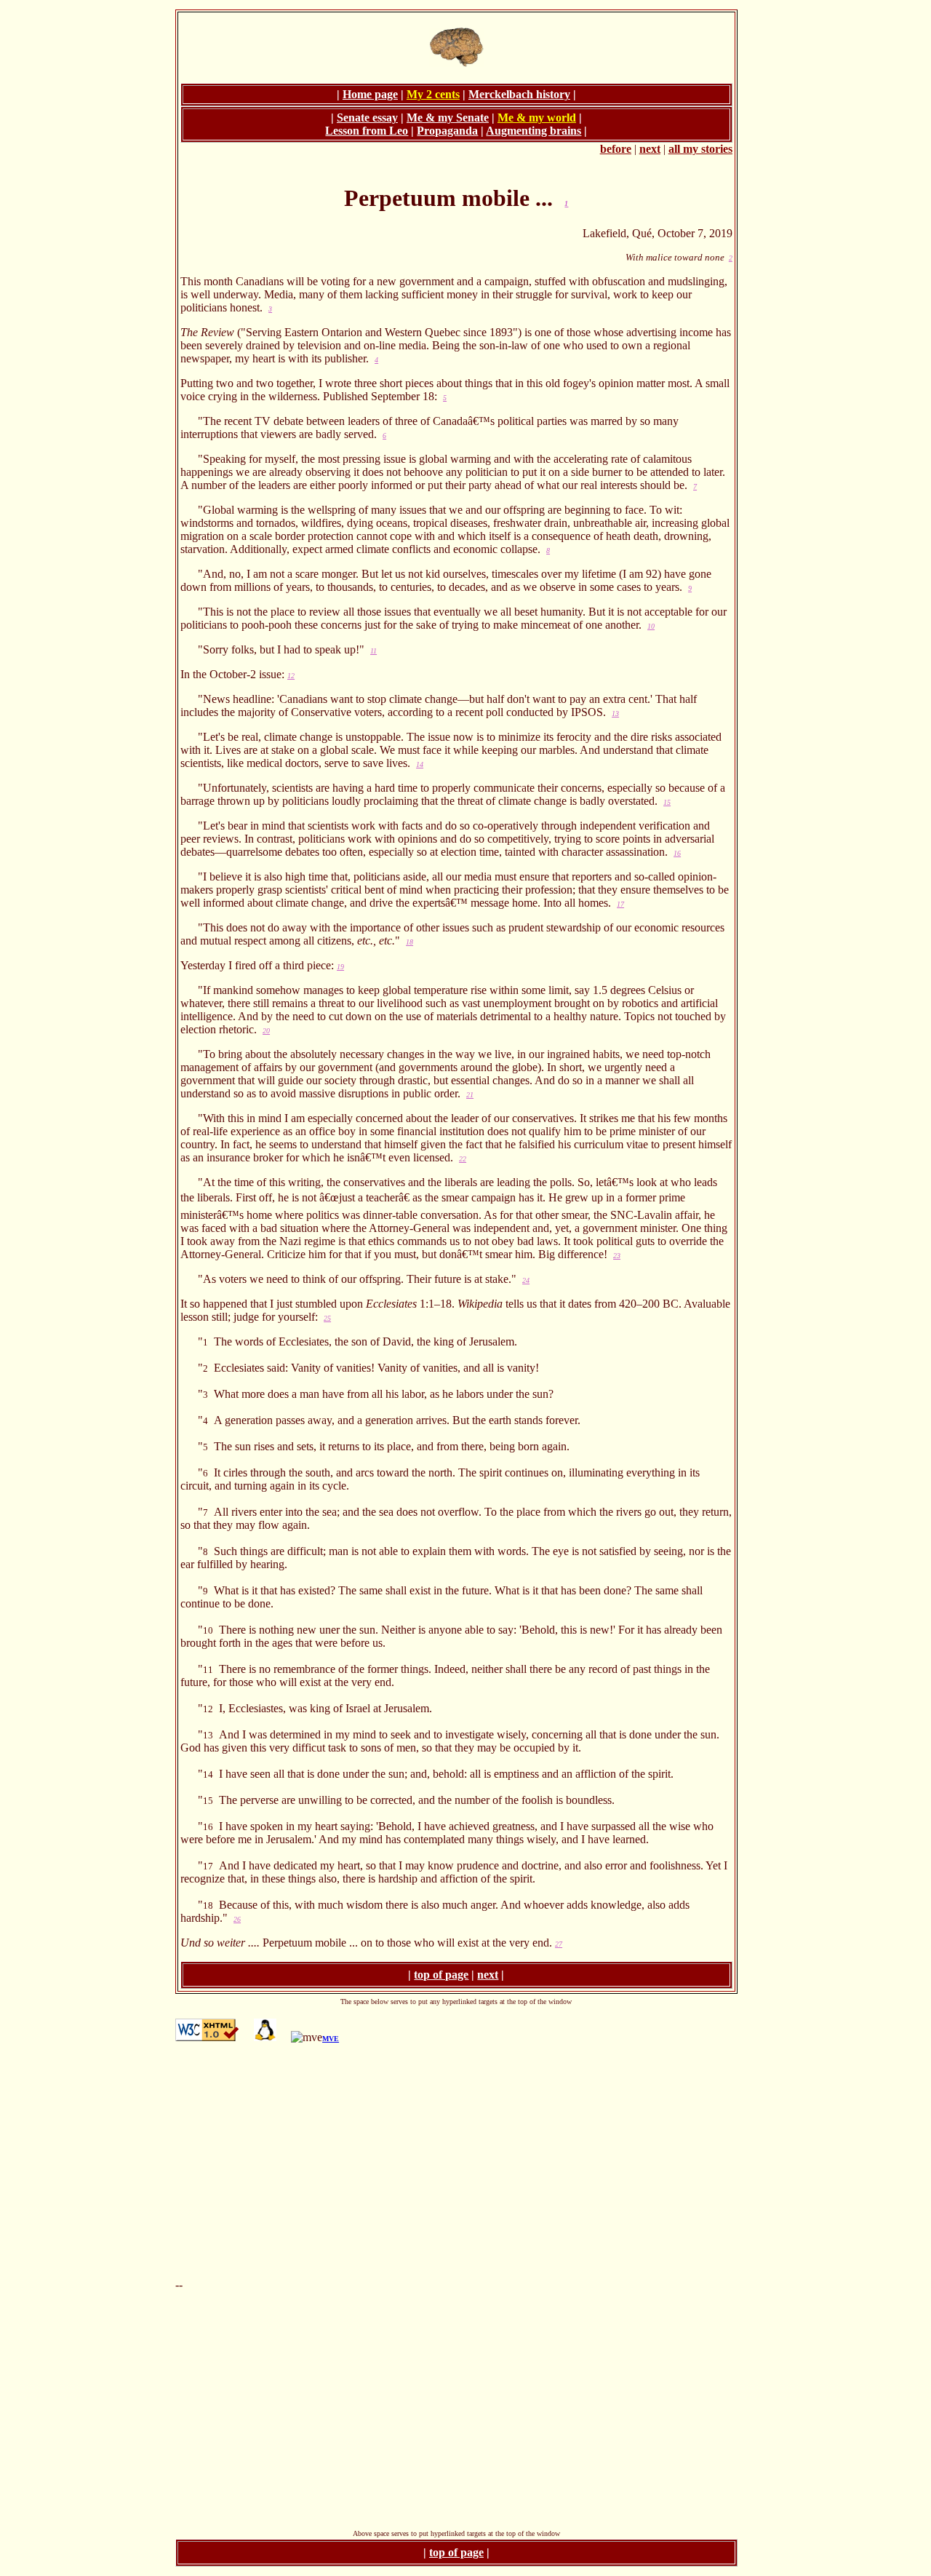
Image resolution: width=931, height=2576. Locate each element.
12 (291, 676)
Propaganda (447, 131)
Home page (370, 94)
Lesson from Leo (367, 131)
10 (651, 626)
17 (620, 904)
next (650, 149)
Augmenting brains (534, 131)
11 (373, 651)
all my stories (700, 149)
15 (667, 802)
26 (237, 1919)
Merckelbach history (519, 94)
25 (327, 1318)
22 (463, 1159)
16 (677, 853)
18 (409, 942)
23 (617, 1256)
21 (470, 1095)
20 (266, 1031)
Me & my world (537, 118)
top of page (441, 1975)
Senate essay (367, 118)
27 (559, 1944)
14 (420, 764)
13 (615, 713)
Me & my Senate (448, 118)
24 (526, 1280)
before (616, 149)
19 (340, 967)
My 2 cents (433, 94)
